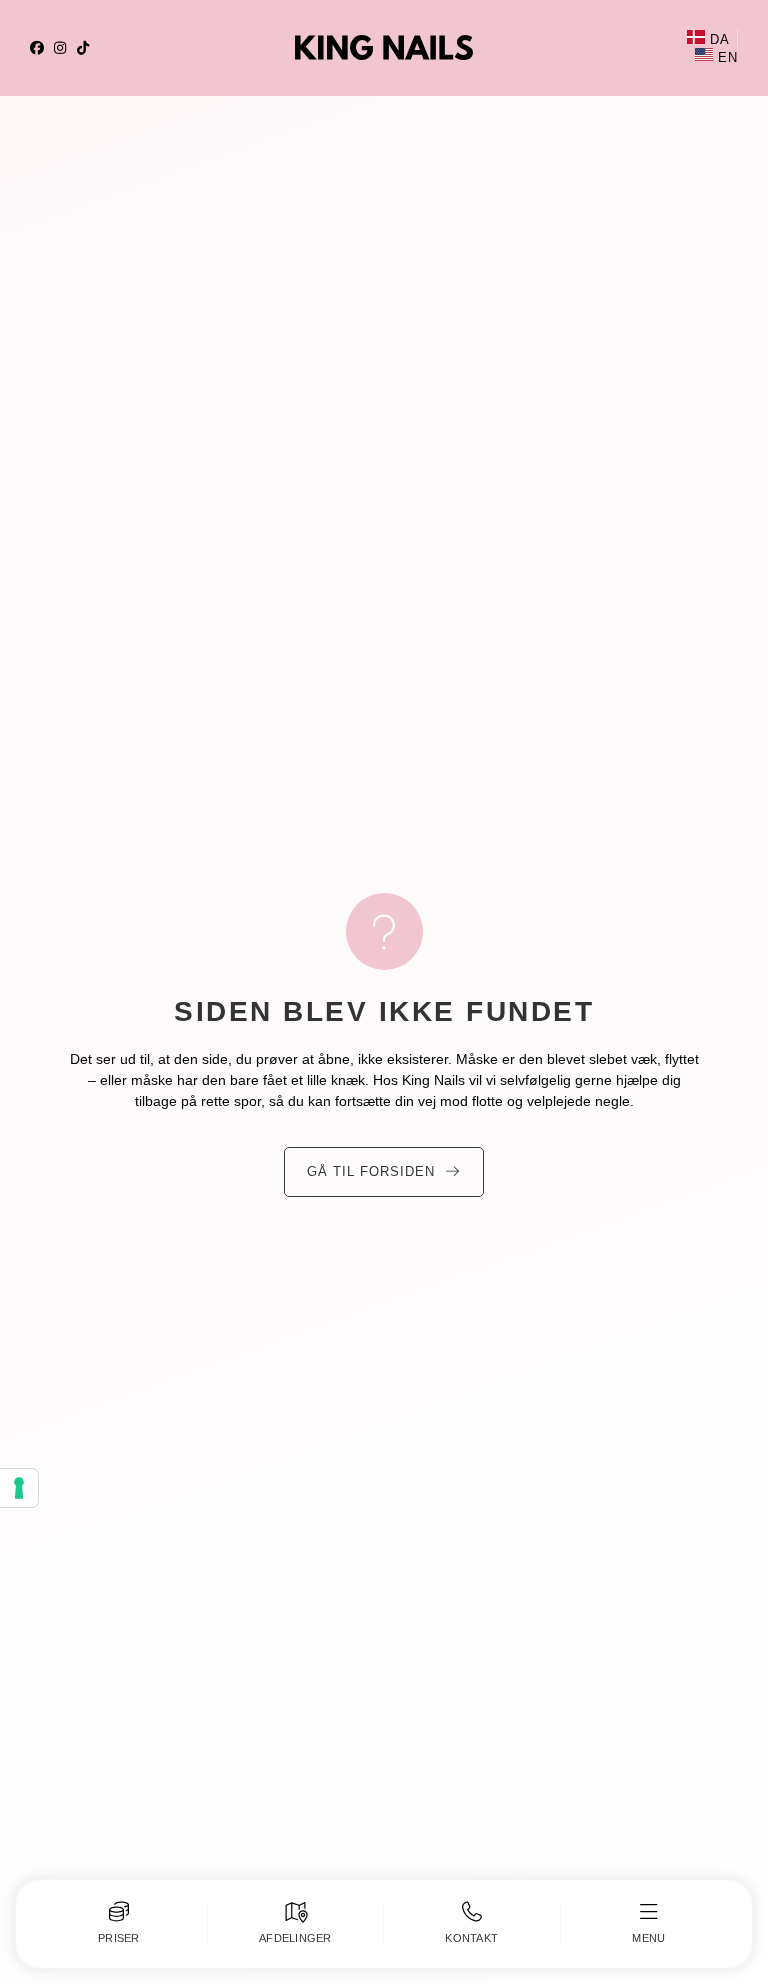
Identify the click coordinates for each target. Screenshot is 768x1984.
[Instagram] (60, 48)
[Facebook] (37, 48)
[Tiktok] (83, 48)
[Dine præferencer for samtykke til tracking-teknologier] (19, 1488)
